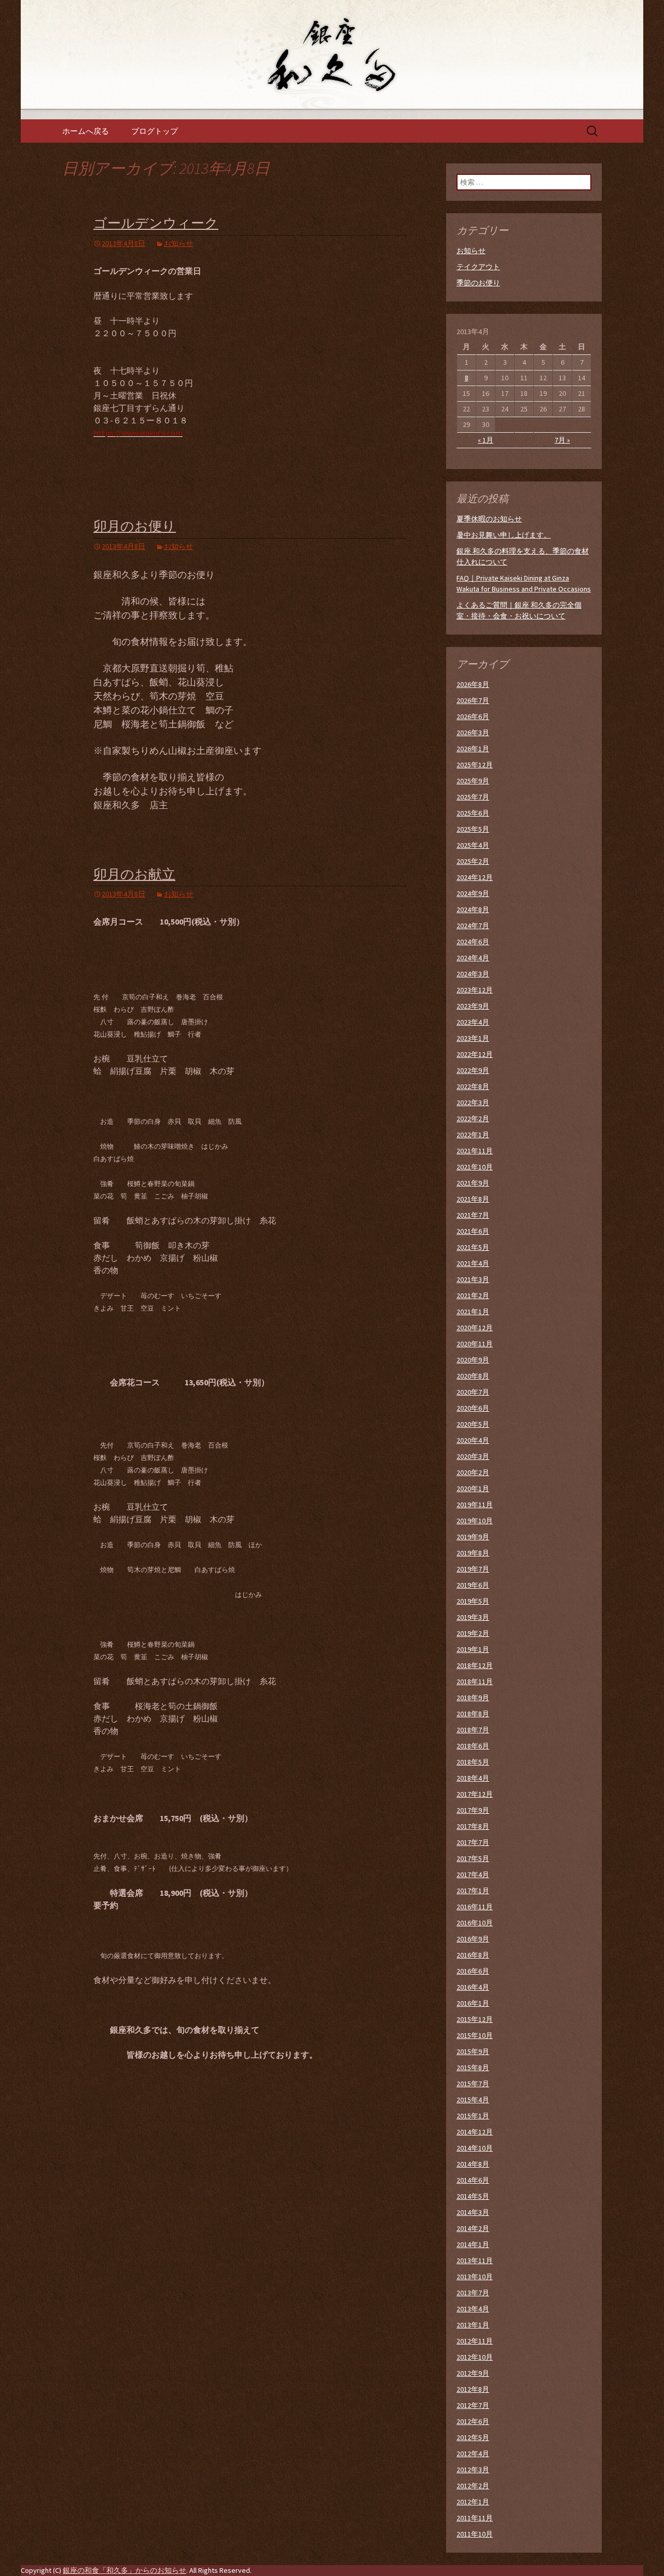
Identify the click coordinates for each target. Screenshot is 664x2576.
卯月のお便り (135, 526)
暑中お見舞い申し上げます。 (504, 535)
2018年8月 (473, 1714)
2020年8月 (473, 1376)
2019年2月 (473, 1633)
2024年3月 (473, 974)
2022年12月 (475, 1054)
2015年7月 (473, 2084)
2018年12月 (475, 1665)
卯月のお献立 (134, 874)
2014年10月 (475, 2148)
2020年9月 (473, 1360)
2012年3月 (473, 2470)
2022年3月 (473, 1103)
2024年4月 (473, 958)
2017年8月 (473, 1826)
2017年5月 (473, 1858)
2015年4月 (473, 2100)
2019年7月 (473, 1569)
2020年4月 (473, 1440)
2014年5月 (473, 2196)
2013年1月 (473, 2325)
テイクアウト (478, 267)
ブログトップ (155, 131)
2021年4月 (473, 1263)
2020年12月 (475, 1328)
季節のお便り (478, 283)
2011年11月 (475, 2518)
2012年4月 (473, 2454)
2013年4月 (473, 2309)
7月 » (562, 440)
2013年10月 (475, 2277)
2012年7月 (473, 2405)
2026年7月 (473, 700)
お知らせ (178, 243)
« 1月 (486, 440)
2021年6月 (473, 1231)
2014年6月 (473, 2180)
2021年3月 (473, 1279)
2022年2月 (473, 1119)
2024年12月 (475, 877)
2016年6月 (473, 1971)
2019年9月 (473, 1537)
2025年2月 (473, 861)
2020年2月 (473, 1472)
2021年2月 (473, 1296)
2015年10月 (475, 2035)
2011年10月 (475, 2534)
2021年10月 (475, 1167)
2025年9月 (473, 781)
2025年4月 (473, 845)
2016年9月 (473, 1939)
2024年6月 (473, 942)
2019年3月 (473, 1617)
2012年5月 (473, 2437)
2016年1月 (473, 2003)
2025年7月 (473, 797)
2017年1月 (473, 1891)
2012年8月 (473, 2389)
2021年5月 (473, 1247)
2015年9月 (473, 2051)
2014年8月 (473, 2164)
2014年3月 (473, 2212)
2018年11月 (475, 1682)
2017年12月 (475, 1794)
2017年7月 (473, 1842)
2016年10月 (475, 1923)
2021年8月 (473, 1199)
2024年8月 (473, 910)
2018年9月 (473, 1698)
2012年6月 (473, 2421)
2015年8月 (473, 2068)
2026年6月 (473, 717)
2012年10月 (475, 2357)
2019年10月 (475, 1521)
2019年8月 (473, 1553)
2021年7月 (473, 1215)
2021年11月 (475, 1151)
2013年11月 (475, 2261)
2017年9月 (473, 1810)
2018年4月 (473, 1778)
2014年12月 (475, 2132)
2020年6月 (473, 1408)
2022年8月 (473, 1086)
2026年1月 (473, 749)
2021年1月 (473, 1312)
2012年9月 (473, 2373)
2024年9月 (473, 893)
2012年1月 (473, 2502)
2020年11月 (475, 1344)
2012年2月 (473, 2486)
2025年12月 (475, 765)
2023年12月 (475, 990)
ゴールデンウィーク (156, 223)
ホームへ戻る (86, 131)
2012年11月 (475, 2341)
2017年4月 (473, 1875)
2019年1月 (473, 1649)
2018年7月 (473, 1730)
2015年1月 (473, 2116)
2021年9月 (473, 1183)
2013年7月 (473, 2293)
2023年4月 (473, 1022)
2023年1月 (473, 1038)
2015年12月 (475, 2019)
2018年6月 (473, 1746)
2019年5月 (473, 1601)
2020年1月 (473, 1489)
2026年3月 (473, 733)
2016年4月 (473, 1987)
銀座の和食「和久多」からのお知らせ (125, 2570)
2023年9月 (473, 1006)
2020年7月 (473, 1392)
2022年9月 (473, 1070)
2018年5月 (473, 1762)
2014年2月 (473, 2228)
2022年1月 (473, 1135)
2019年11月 (475, 1505)
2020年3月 (473, 1456)
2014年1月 (473, 2244)
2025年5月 (473, 829)
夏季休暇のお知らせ (489, 519)
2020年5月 (473, 1424)
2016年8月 (473, 1955)
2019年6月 (473, 1585)
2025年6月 (473, 813)
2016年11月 (475, 1907)
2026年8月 (473, 684)
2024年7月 (473, 926)
